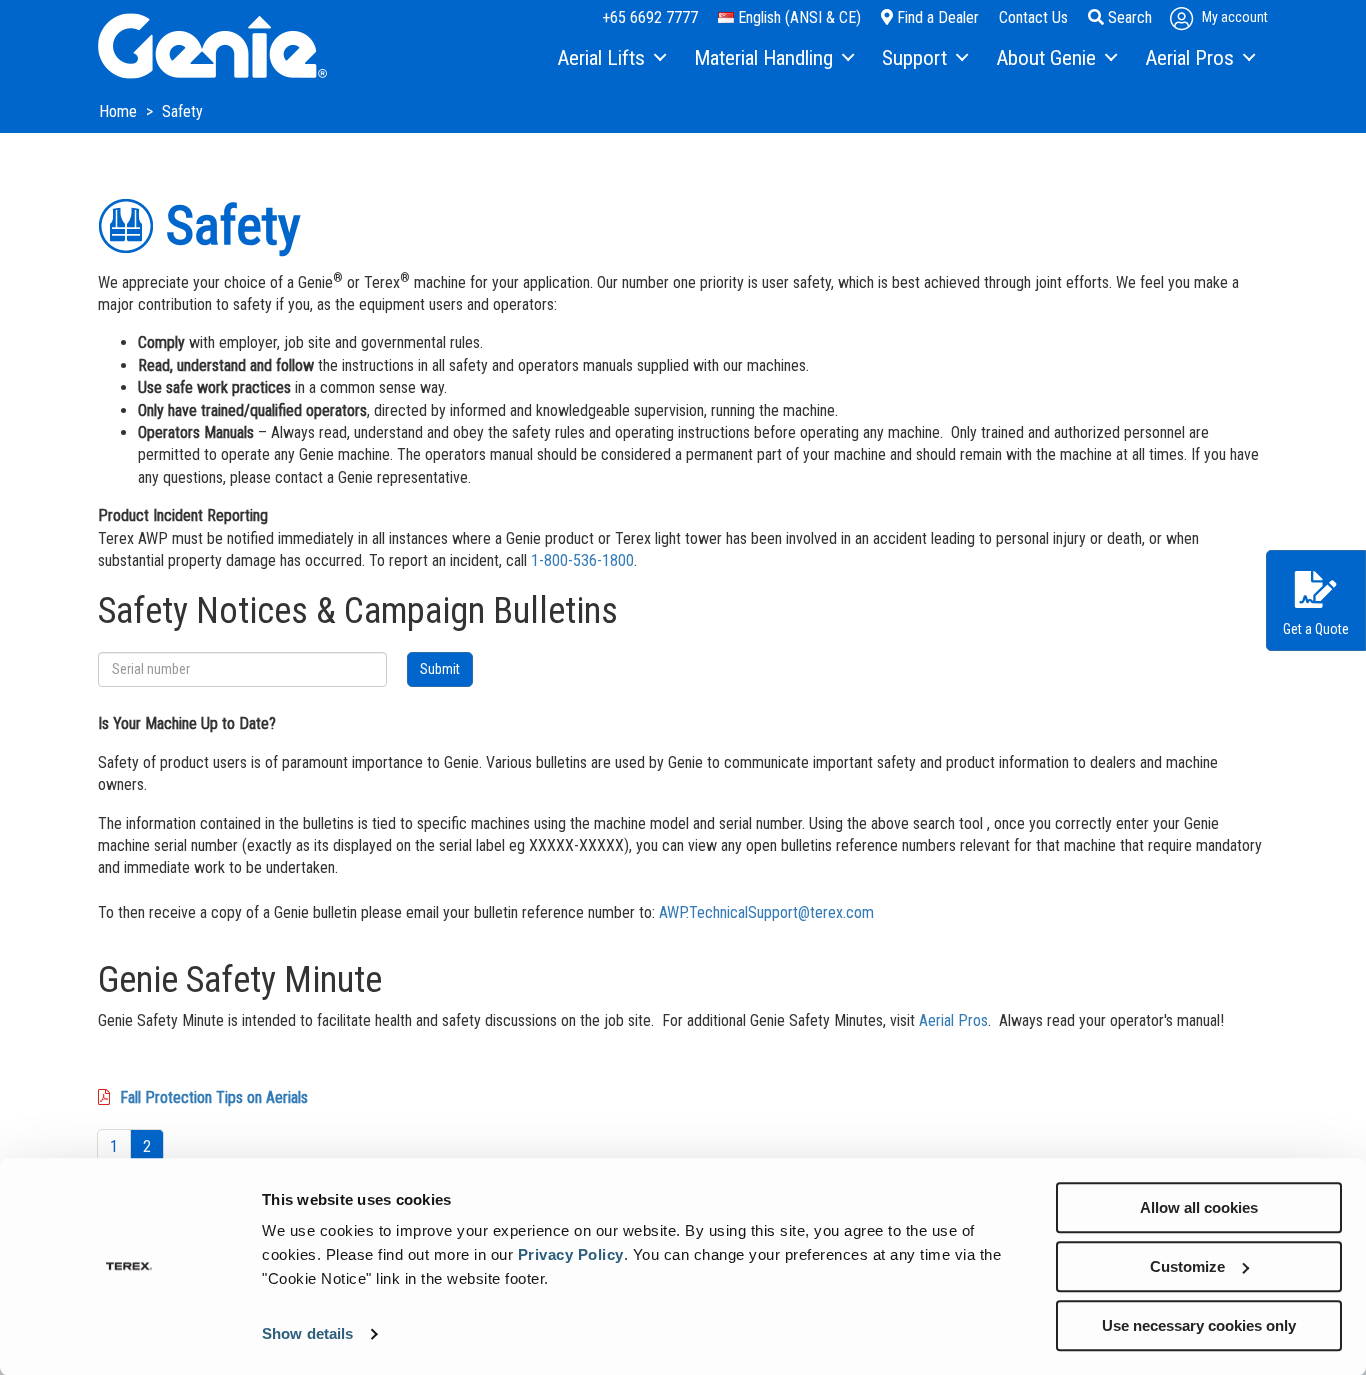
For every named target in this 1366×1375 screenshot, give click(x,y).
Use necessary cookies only (1199, 1325)
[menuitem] (610, 59)
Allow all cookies (1199, 1207)
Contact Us (1033, 17)
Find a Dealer (936, 17)
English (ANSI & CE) (797, 17)
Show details (307, 1334)
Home (120, 111)
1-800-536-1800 (582, 560)
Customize (1187, 1266)
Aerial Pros (953, 1020)
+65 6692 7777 (650, 17)
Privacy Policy (571, 1254)
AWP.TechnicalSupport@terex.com (766, 912)
